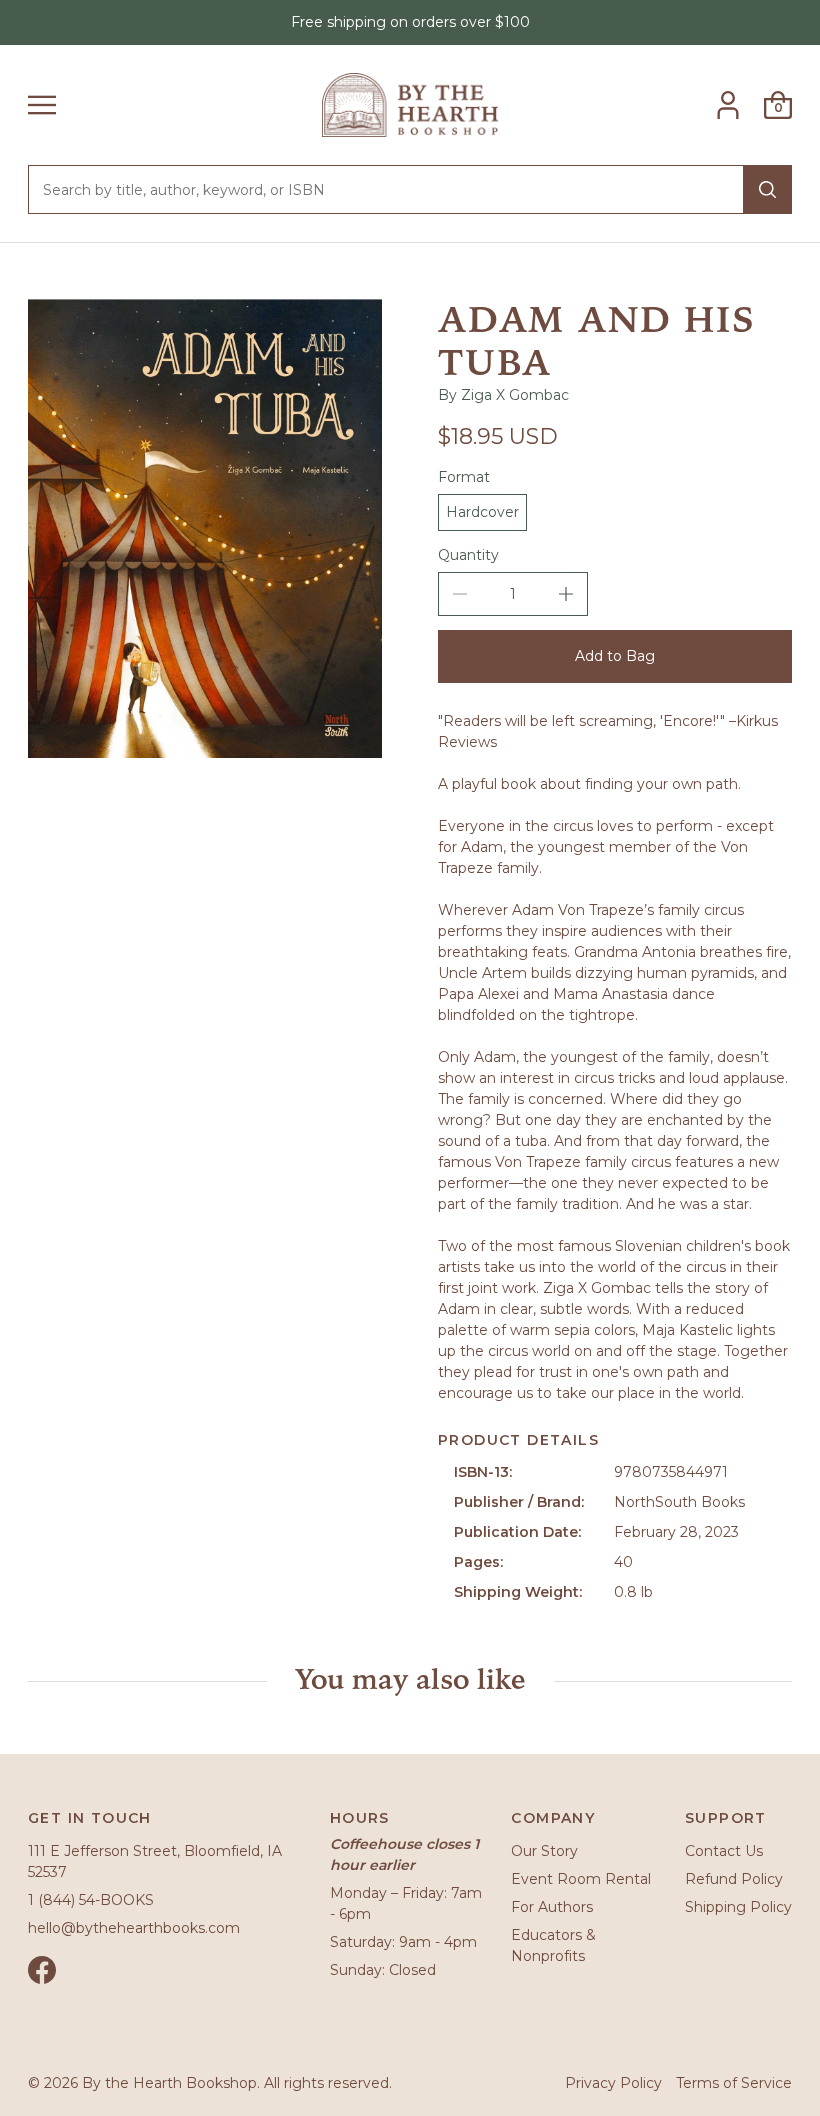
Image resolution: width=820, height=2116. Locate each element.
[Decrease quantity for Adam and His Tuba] (460, 594)
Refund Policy (734, 1879)
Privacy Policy (613, 2083)
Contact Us (724, 1851)
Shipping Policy (738, 1907)
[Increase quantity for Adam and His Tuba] (566, 594)
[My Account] (728, 105)
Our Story (544, 1851)
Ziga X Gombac (515, 395)
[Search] (767, 189)
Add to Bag (615, 656)
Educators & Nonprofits (553, 1945)
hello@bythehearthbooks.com (134, 1928)
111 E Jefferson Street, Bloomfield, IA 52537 (155, 1861)
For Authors (552, 1907)
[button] (42, 105)
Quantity (468, 555)
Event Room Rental (581, 1879)
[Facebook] (42, 1970)
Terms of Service (734, 2083)
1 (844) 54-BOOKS (91, 1900)
